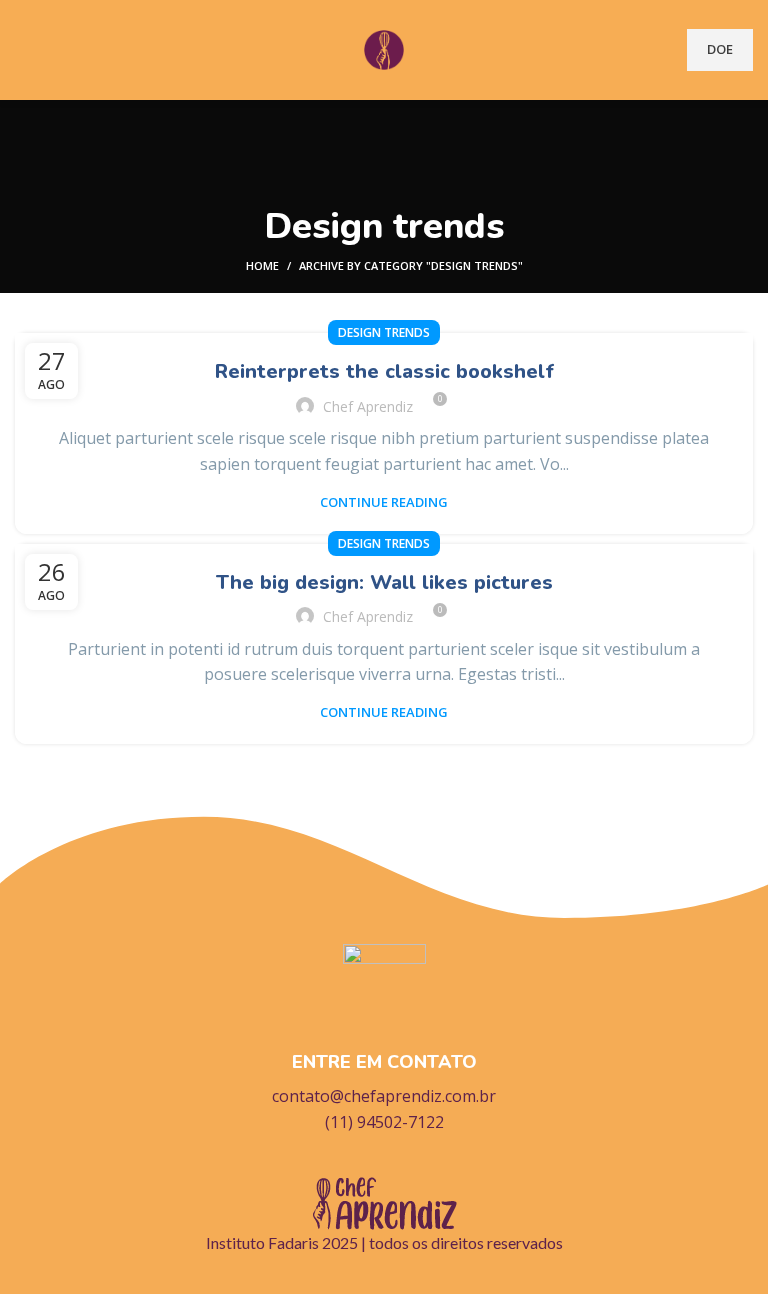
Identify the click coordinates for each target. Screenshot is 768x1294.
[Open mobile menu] (23, 50)
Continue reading (384, 502)
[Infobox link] (384, 1040)
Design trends (384, 332)
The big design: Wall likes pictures (384, 582)
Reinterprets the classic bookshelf (384, 371)
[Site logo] (384, 48)
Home (262, 265)
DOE (720, 49)
